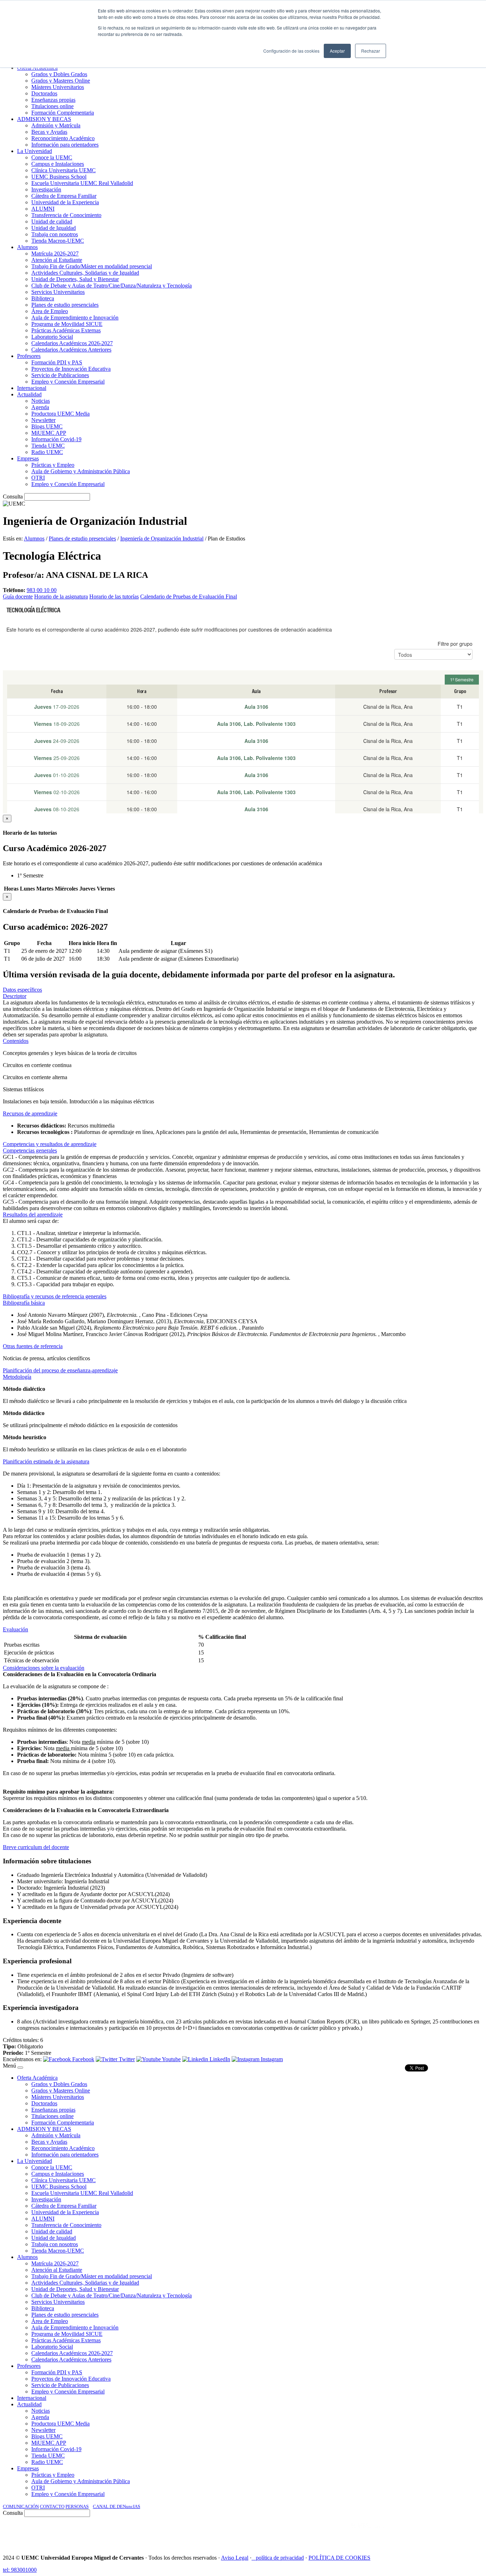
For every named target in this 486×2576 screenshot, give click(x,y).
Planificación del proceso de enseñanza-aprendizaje (60, 1370)
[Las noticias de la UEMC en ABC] (338, 2533)
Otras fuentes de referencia (33, 1346)
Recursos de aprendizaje (30, 1113)
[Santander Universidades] (465, 2533)
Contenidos (16, 1041)
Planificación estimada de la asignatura (46, 1461)
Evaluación (15, 1629)
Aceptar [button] (337, 51)
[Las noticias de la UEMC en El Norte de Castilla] (268, 2533)
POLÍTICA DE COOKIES (339, 2558)
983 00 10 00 (42, 590)
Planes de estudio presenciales (82, 539)
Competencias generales (30, 1150)
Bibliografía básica (24, 1303)
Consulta (13, 497)
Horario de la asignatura (61, 597)
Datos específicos (22, 990)
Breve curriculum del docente (36, 1847)
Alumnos (34, 539)
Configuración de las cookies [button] (291, 51)
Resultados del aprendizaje (33, 1215)
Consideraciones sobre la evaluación (44, 1668)
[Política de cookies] (254, 2558)
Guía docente (18, 597)
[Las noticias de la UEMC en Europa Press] (408, 2533)
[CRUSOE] (437, 2533)
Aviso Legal (235, 2558)
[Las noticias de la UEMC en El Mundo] (369, 2533)
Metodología (17, 1377)
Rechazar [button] (371, 51)
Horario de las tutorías (114, 597)
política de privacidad (280, 2558)
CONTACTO (52, 2506)
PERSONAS (77, 2506)
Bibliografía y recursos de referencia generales (55, 1296)
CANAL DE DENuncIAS (117, 2506)
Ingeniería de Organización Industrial (162, 539)
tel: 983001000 (20, 2570)
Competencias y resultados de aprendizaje (50, 1144)
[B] (20, 2068)
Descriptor (15, 996)
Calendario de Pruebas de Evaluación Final (189, 597)
